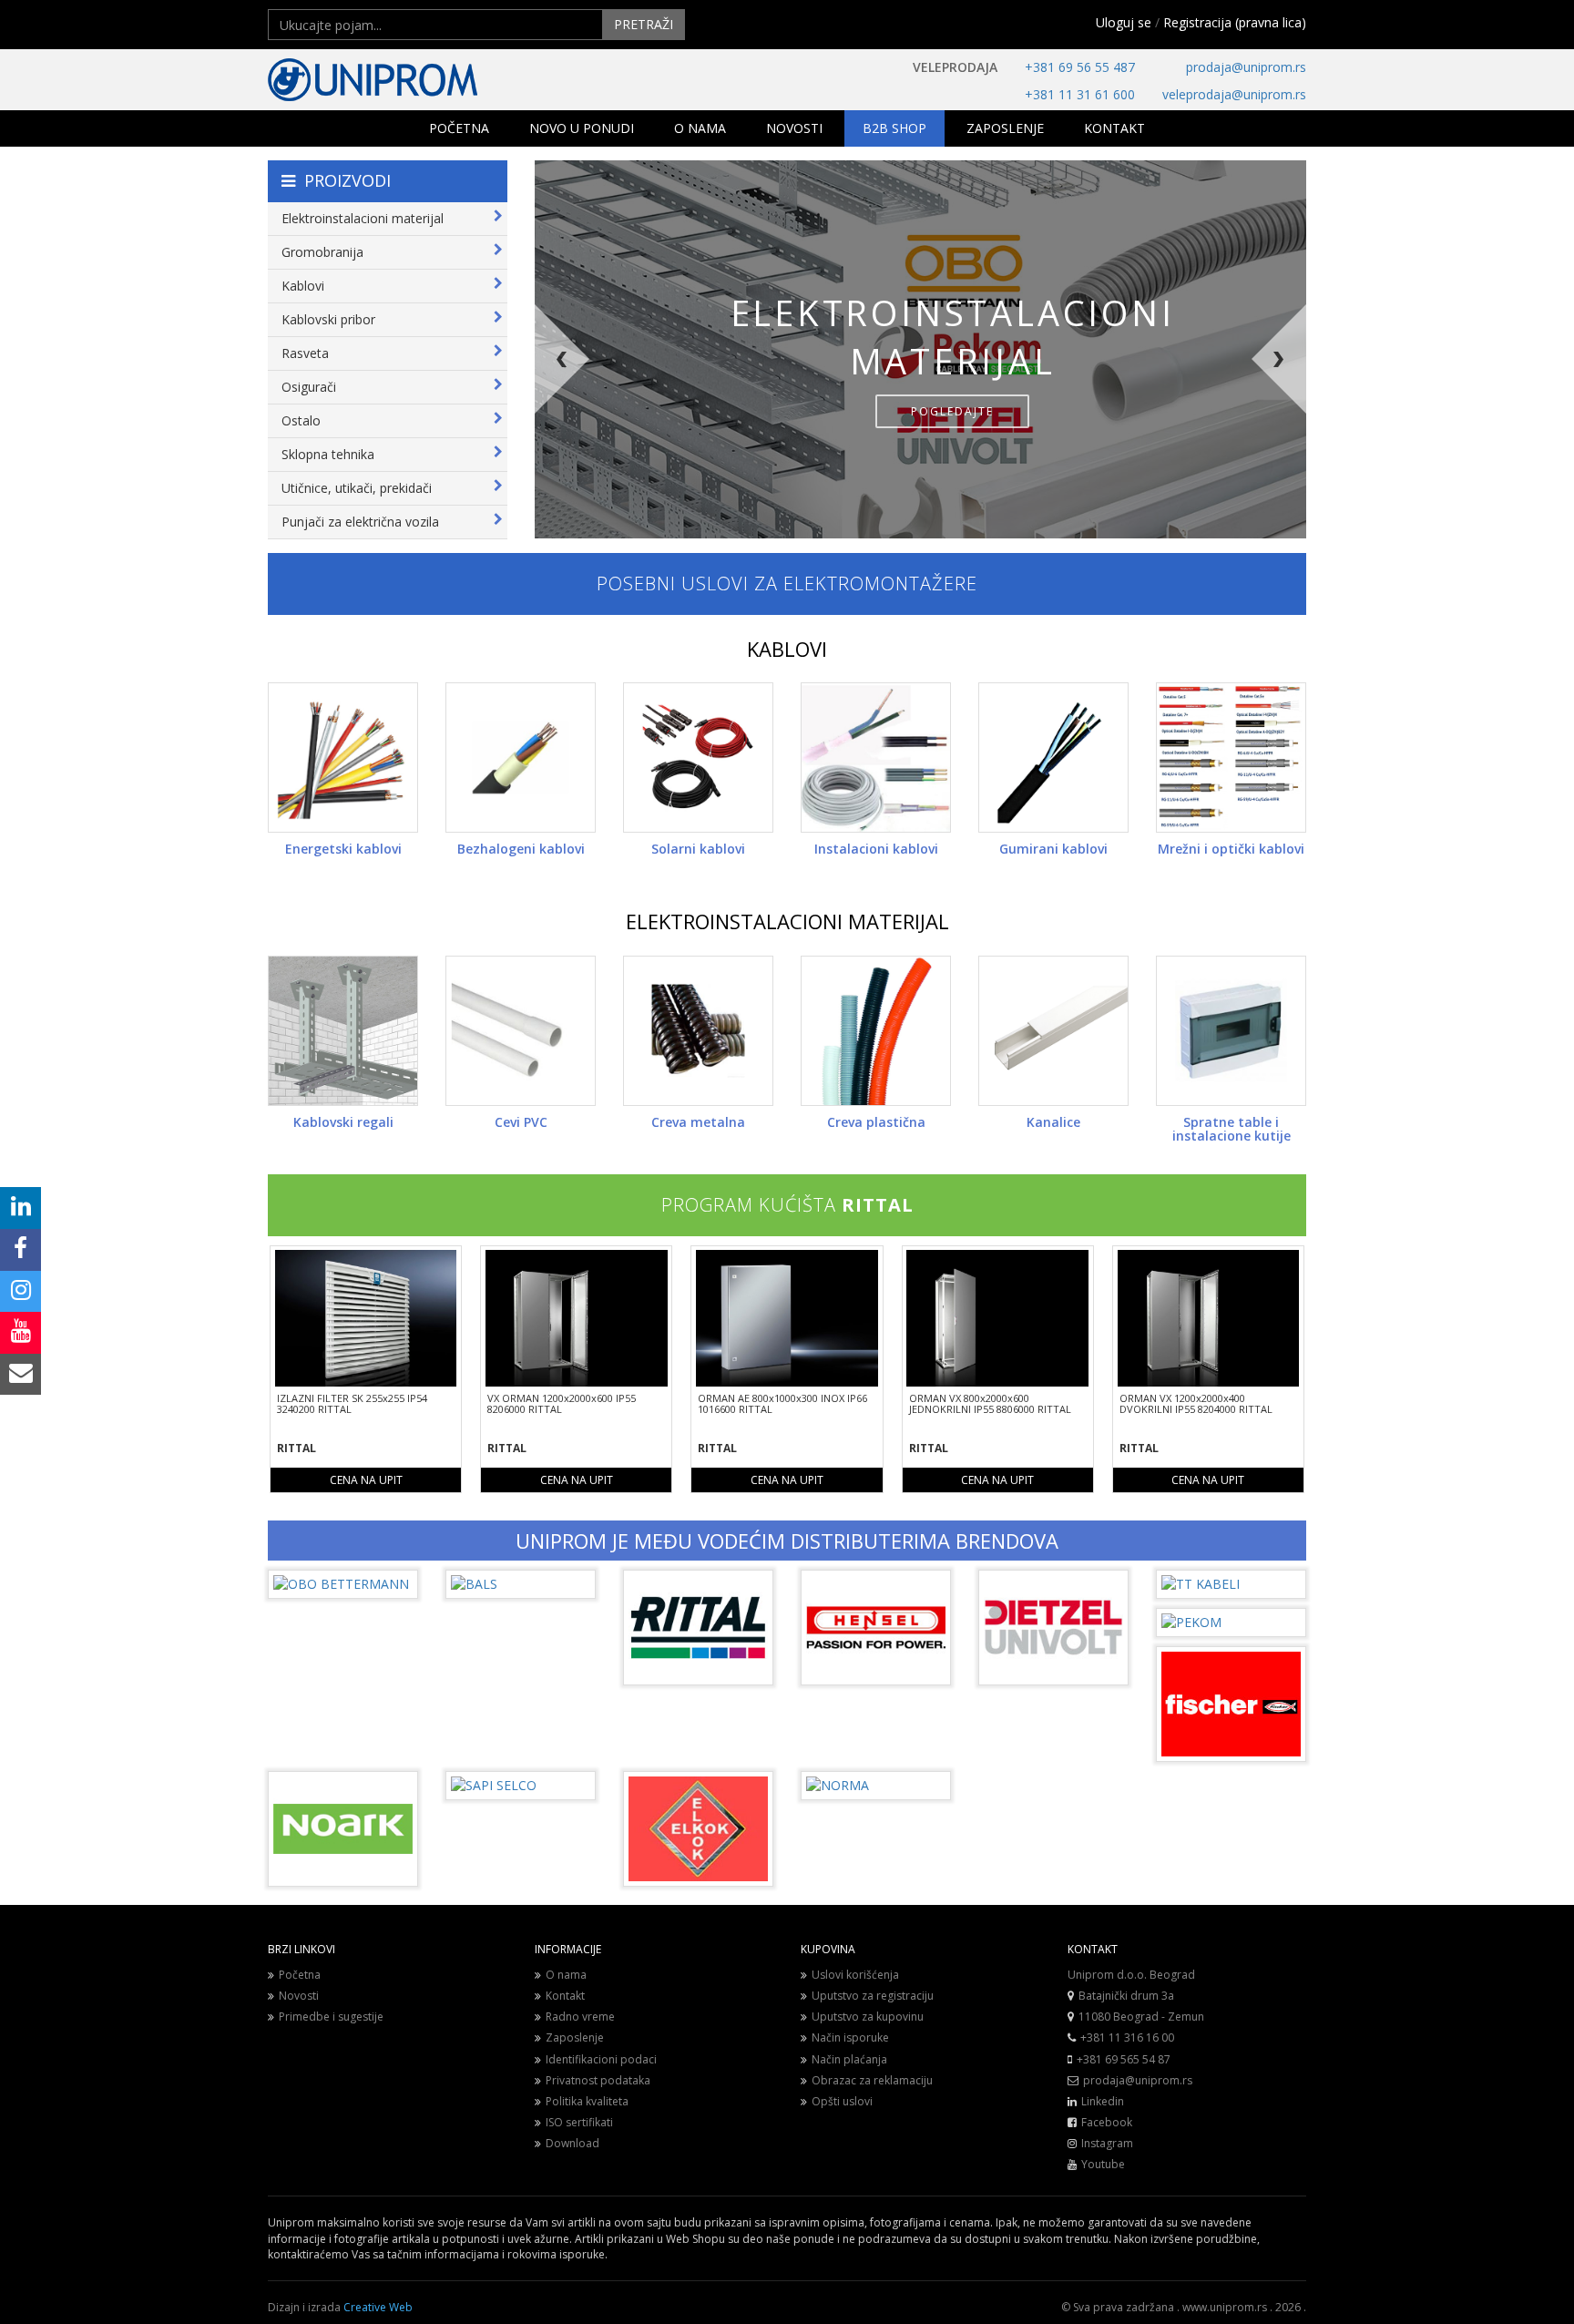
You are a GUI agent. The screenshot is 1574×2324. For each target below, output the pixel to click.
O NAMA (700, 128)
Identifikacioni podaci (601, 2059)
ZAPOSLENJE (1005, 128)
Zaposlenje (575, 2037)
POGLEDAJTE (952, 411)
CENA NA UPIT (366, 1480)
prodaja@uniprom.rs (1246, 67)
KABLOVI (787, 649)
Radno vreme (580, 2017)
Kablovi (303, 286)
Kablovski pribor (328, 319)
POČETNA (459, 128)
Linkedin (1103, 2101)
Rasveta (305, 353)
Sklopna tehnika (328, 454)
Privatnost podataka (598, 2080)
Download (572, 2143)
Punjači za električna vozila (360, 522)
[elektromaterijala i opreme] (432, 80)
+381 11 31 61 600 (1080, 94)
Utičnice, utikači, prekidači (357, 488)
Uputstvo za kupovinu (868, 2017)
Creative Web (378, 2307)
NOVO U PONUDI (582, 128)
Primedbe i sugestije (331, 2017)
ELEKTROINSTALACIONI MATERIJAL (787, 921)
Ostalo (301, 420)
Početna (300, 1975)
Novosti (299, 1996)
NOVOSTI (794, 128)
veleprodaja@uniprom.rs (1234, 94)
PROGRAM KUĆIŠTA (787, 1205)
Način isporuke (850, 2037)
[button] (619, 422)
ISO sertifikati (579, 2122)
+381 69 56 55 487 (1080, 67)
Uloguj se (1124, 22)
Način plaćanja (849, 2059)
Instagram (1107, 2143)
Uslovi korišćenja (855, 1975)
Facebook (1107, 2122)
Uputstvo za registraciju (873, 1996)
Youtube (1103, 2164)
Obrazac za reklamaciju (872, 2080)
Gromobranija (322, 252)
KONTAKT (1114, 128)
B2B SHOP (894, 128)
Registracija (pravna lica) (1235, 22)
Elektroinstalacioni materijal (363, 218)
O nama (566, 1975)
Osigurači (309, 387)
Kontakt (565, 1996)
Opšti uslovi (842, 2101)
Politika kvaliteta (587, 2101)
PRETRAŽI (644, 24)
